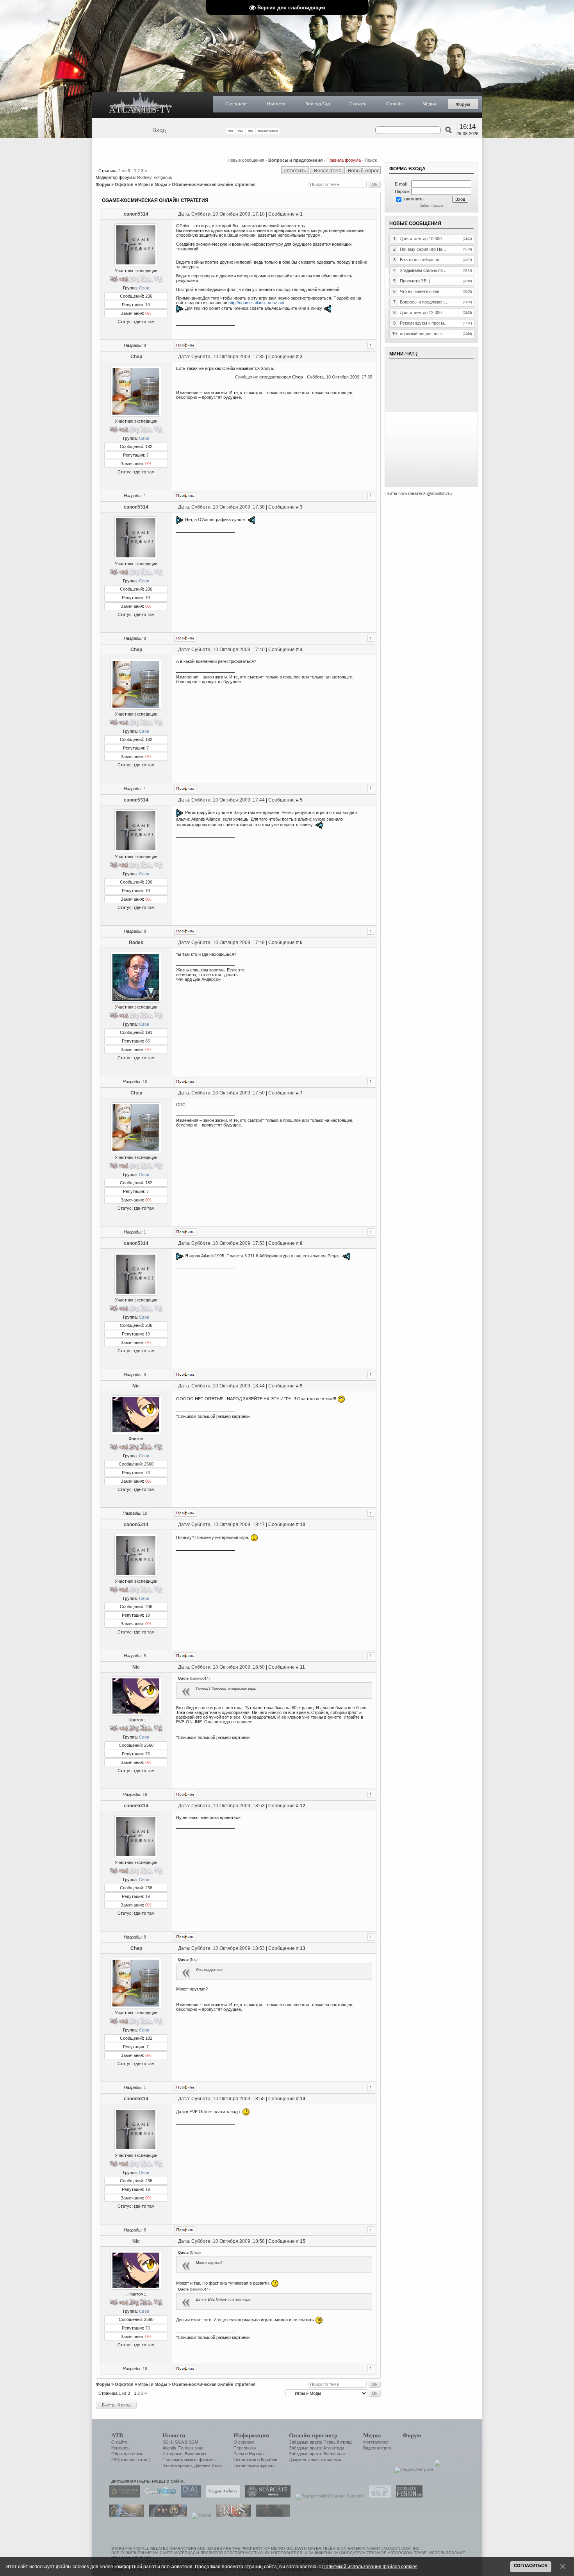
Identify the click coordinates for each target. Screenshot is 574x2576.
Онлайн (395, 104)
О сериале (236, 104)
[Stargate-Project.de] (378, 2496)
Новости (276, 104)
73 (148, 1473)
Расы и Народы (249, 2454)
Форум (463, 104)
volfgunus (163, 177)
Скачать (358, 104)
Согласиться (531, 2565)
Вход (159, 130)
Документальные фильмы (315, 2460)
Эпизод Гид (317, 104)
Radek (136, 943)
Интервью (172, 2454)
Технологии (245, 2460)
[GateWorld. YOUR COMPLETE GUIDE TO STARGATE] (159, 2496)
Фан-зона (194, 2448)
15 (303, 2241)
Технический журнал (254, 2465)
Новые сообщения (246, 160)
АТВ (117, 2435)
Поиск (371, 160)
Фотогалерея (376, 2442)
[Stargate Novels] (266, 2496)
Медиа (429, 104)
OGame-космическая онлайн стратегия (214, 184)
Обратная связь (127, 2454)
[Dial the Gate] (189, 2496)
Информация (251, 2435)
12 (303, 1806)
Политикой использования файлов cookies (370, 2566)
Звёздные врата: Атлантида (316, 2448)
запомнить (413, 199)
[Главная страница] (141, 105)
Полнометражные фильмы (189, 2460)
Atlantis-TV (173, 2448)
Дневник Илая (208, 2465)
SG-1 (168, 2442)
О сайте (119, 2442)
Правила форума (344, 160)
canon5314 (136, 214)
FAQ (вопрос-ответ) (131, 2460)
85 (148, 1041)
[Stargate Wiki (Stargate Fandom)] (328, 2496)
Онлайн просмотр (313, 2435)
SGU (193, 2442)
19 (148, 305)
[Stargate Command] (123, 2496)
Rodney (144, 177)
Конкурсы (121, 2448)
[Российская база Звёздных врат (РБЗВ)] (166, 2515)
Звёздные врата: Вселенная (317, 2454)
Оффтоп (124, 184)
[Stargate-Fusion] (407, 2496)
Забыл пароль (432, 205)
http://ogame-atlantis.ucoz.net (256, 303)
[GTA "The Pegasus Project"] (271, 2515)
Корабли (269, 2460)
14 (303, 2099)
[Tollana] (200, 2515)
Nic (136, 1386)
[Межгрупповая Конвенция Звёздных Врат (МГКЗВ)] (125, 2515)
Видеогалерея (377, 2448)
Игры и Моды (153, 184)
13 (303, 1948)
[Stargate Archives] (221, 2496)
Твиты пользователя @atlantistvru (418, 493)
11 (302, 1667)
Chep (136, 357)
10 (145, 1082)
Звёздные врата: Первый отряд (320, 2442)
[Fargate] (232, 2515)
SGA (179, 2442)
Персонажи (245, 2448)
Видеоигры (195, 2454)
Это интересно (177, 2465)
